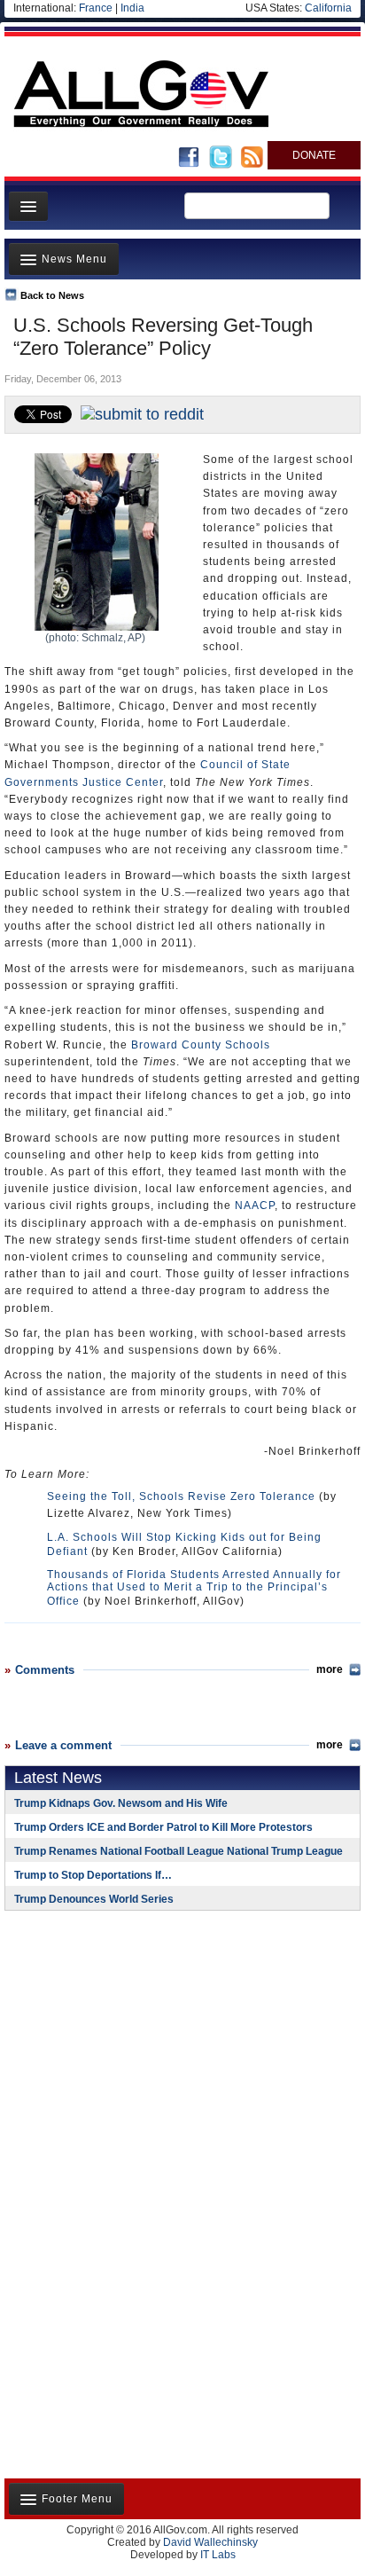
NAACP (255, 1206)
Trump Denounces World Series (94, 1899)
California (328, 8)
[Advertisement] (115, 2039)
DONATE (314, 155)
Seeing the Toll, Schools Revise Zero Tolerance (181, 1496)
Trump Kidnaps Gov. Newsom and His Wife (121, 1803)
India (132, 8)
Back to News (52, 295)
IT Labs (218, 2555)
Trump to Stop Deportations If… (93, 1875)
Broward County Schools (201, 1045)
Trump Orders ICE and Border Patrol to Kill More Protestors (163, 1827)
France (96, 8)
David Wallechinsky (210, 2542)
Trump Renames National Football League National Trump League (179, 1851)
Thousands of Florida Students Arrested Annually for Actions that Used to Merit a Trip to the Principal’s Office (194, 1588)
